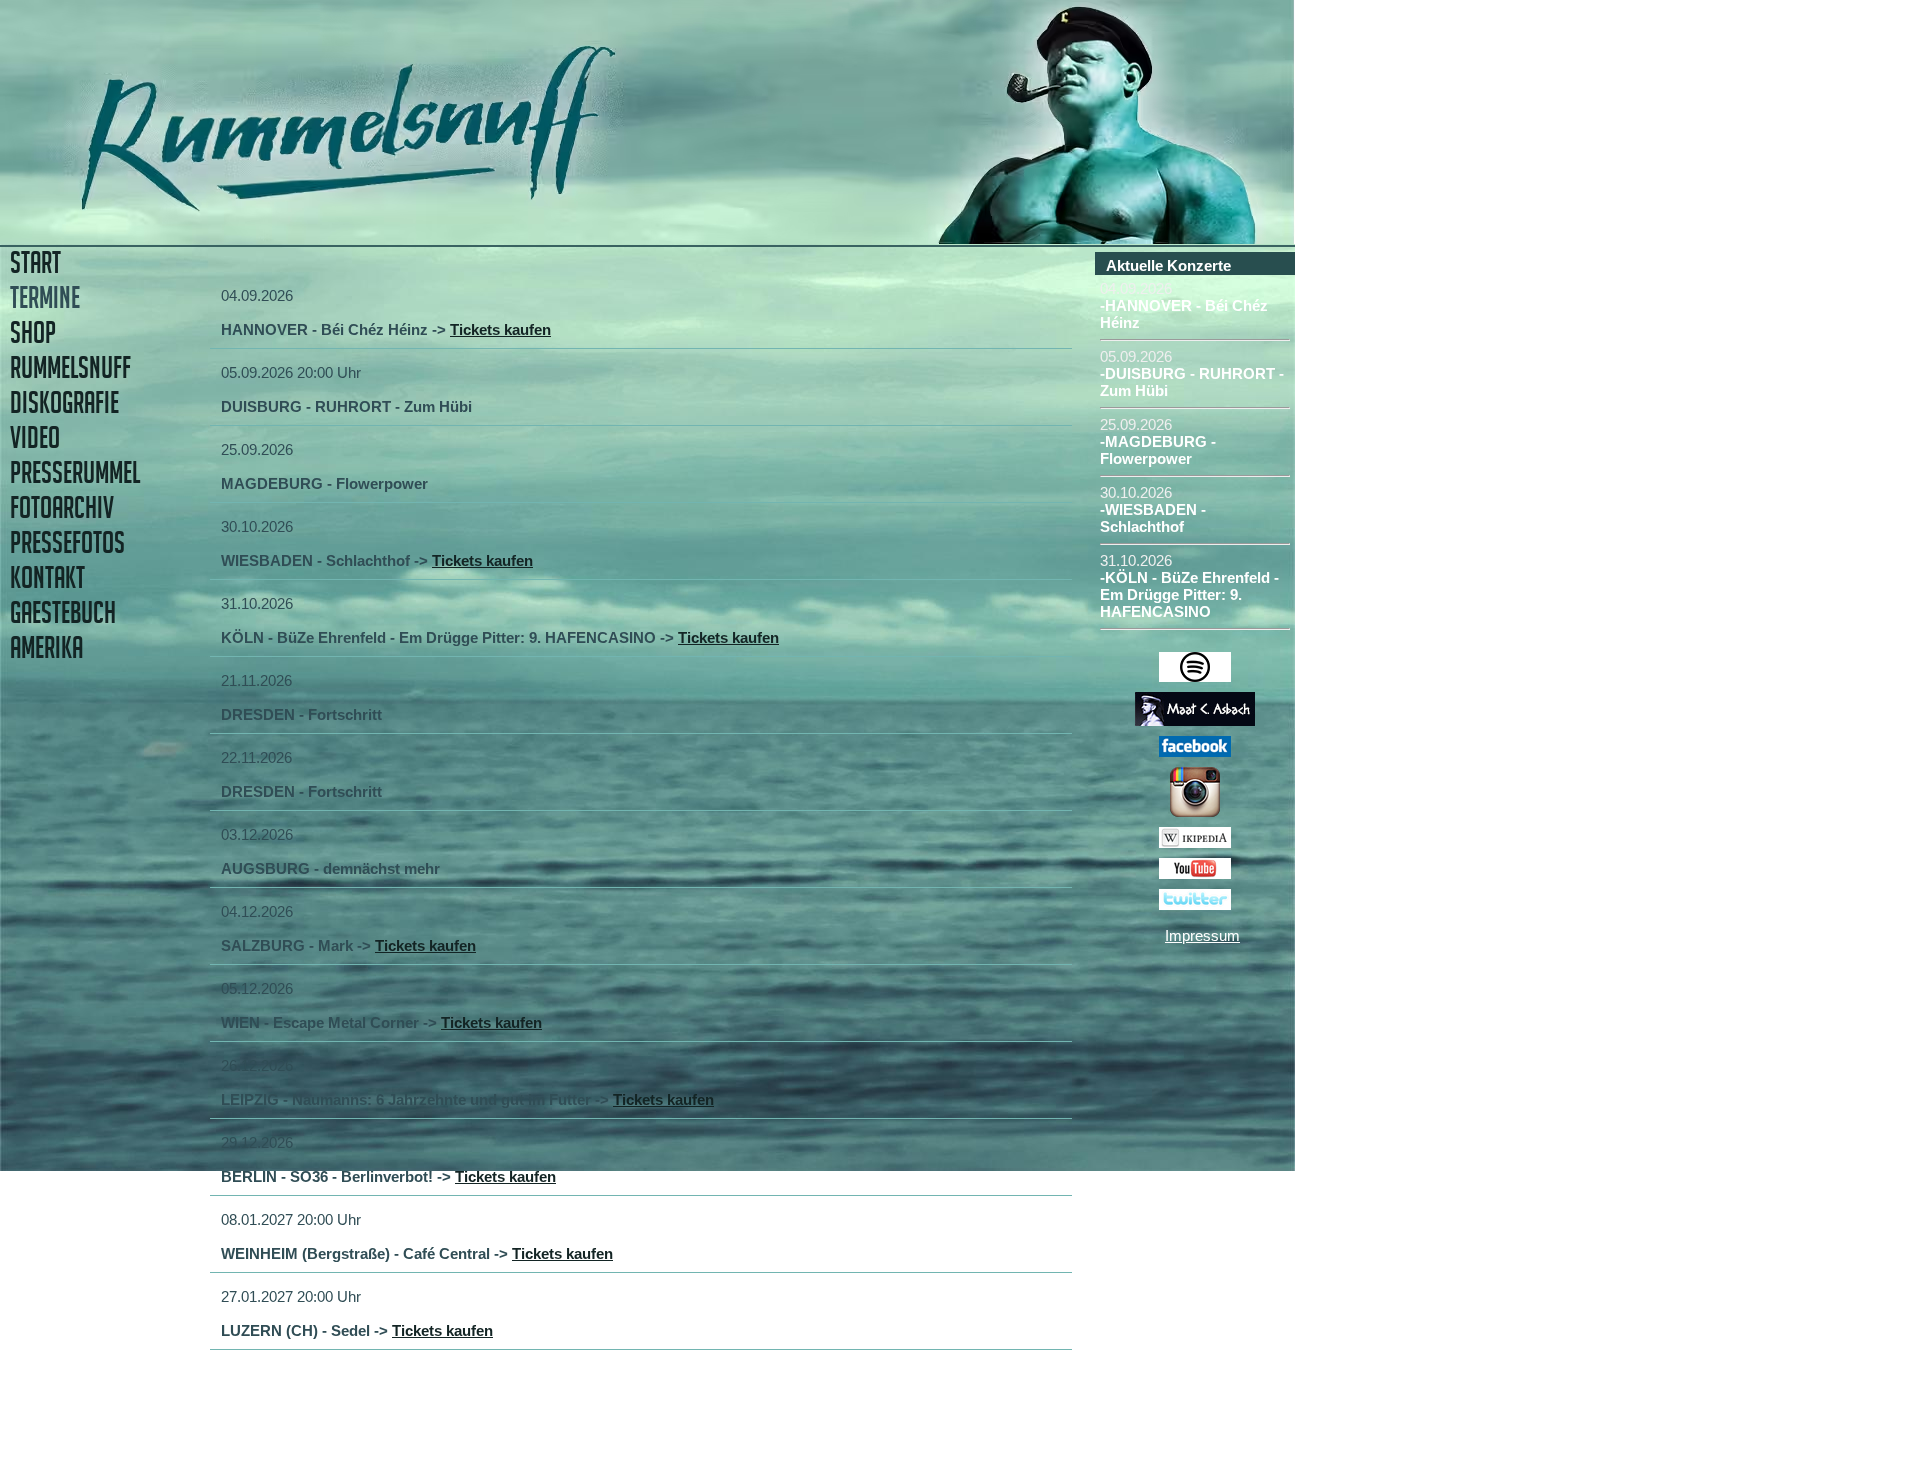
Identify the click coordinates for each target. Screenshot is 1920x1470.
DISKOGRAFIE (64, 402)
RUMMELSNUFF (70, 367)
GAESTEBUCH (63, 612)
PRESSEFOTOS (67, 542)
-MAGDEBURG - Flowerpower (1158, 450)
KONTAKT (47, 577)
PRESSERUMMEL (75, 472)
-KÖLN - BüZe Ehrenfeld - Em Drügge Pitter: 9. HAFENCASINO (1189, 594)
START (35, 262)
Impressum (1202, 935)
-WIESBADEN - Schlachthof (1153, 518)
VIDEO (35, 437)
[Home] (487, 204)
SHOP (33, 332)
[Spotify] (1195, 676)
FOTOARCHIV (62, 507)
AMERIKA (46, 647)
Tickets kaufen (500, 329)
